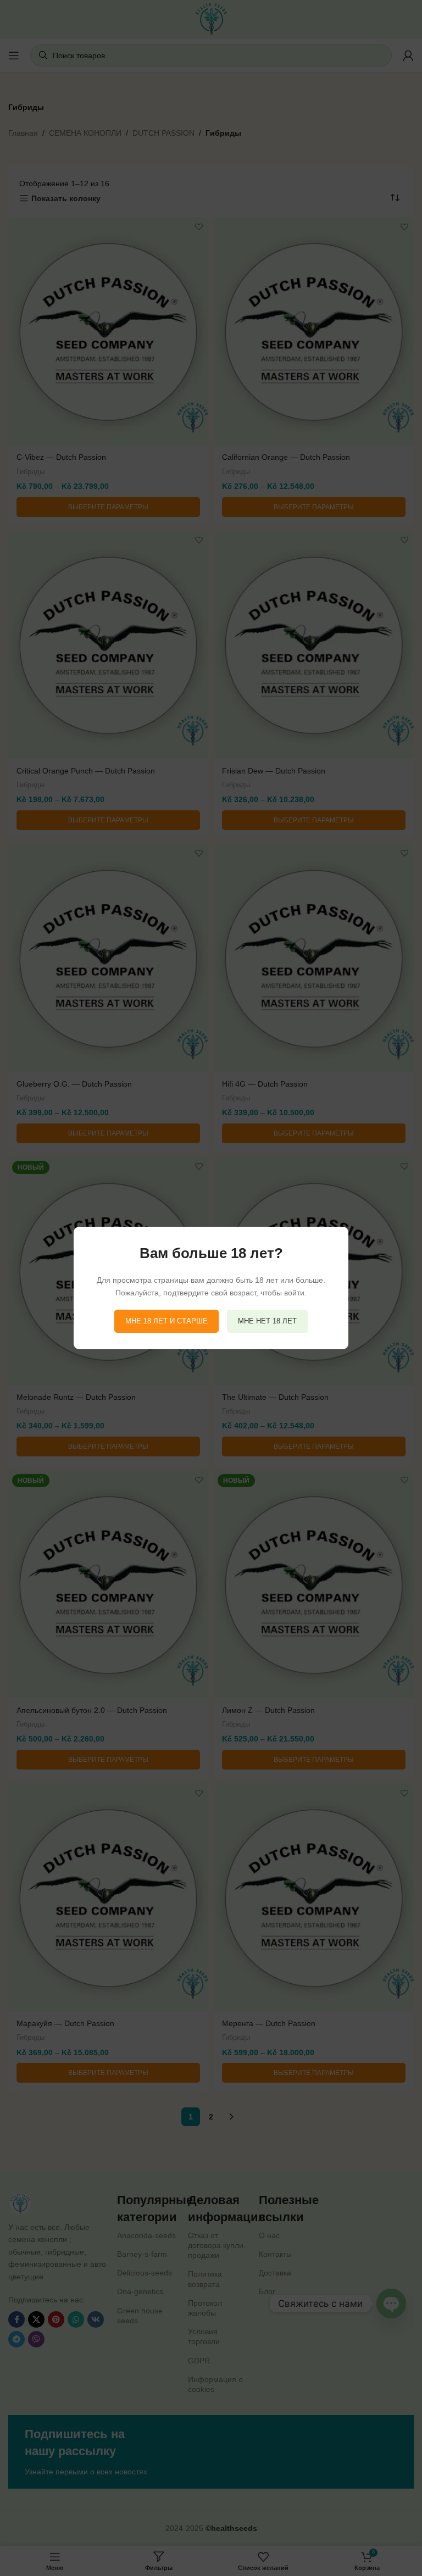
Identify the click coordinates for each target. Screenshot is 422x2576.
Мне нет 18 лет (267, 1321)
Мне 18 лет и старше (166, 1321)
